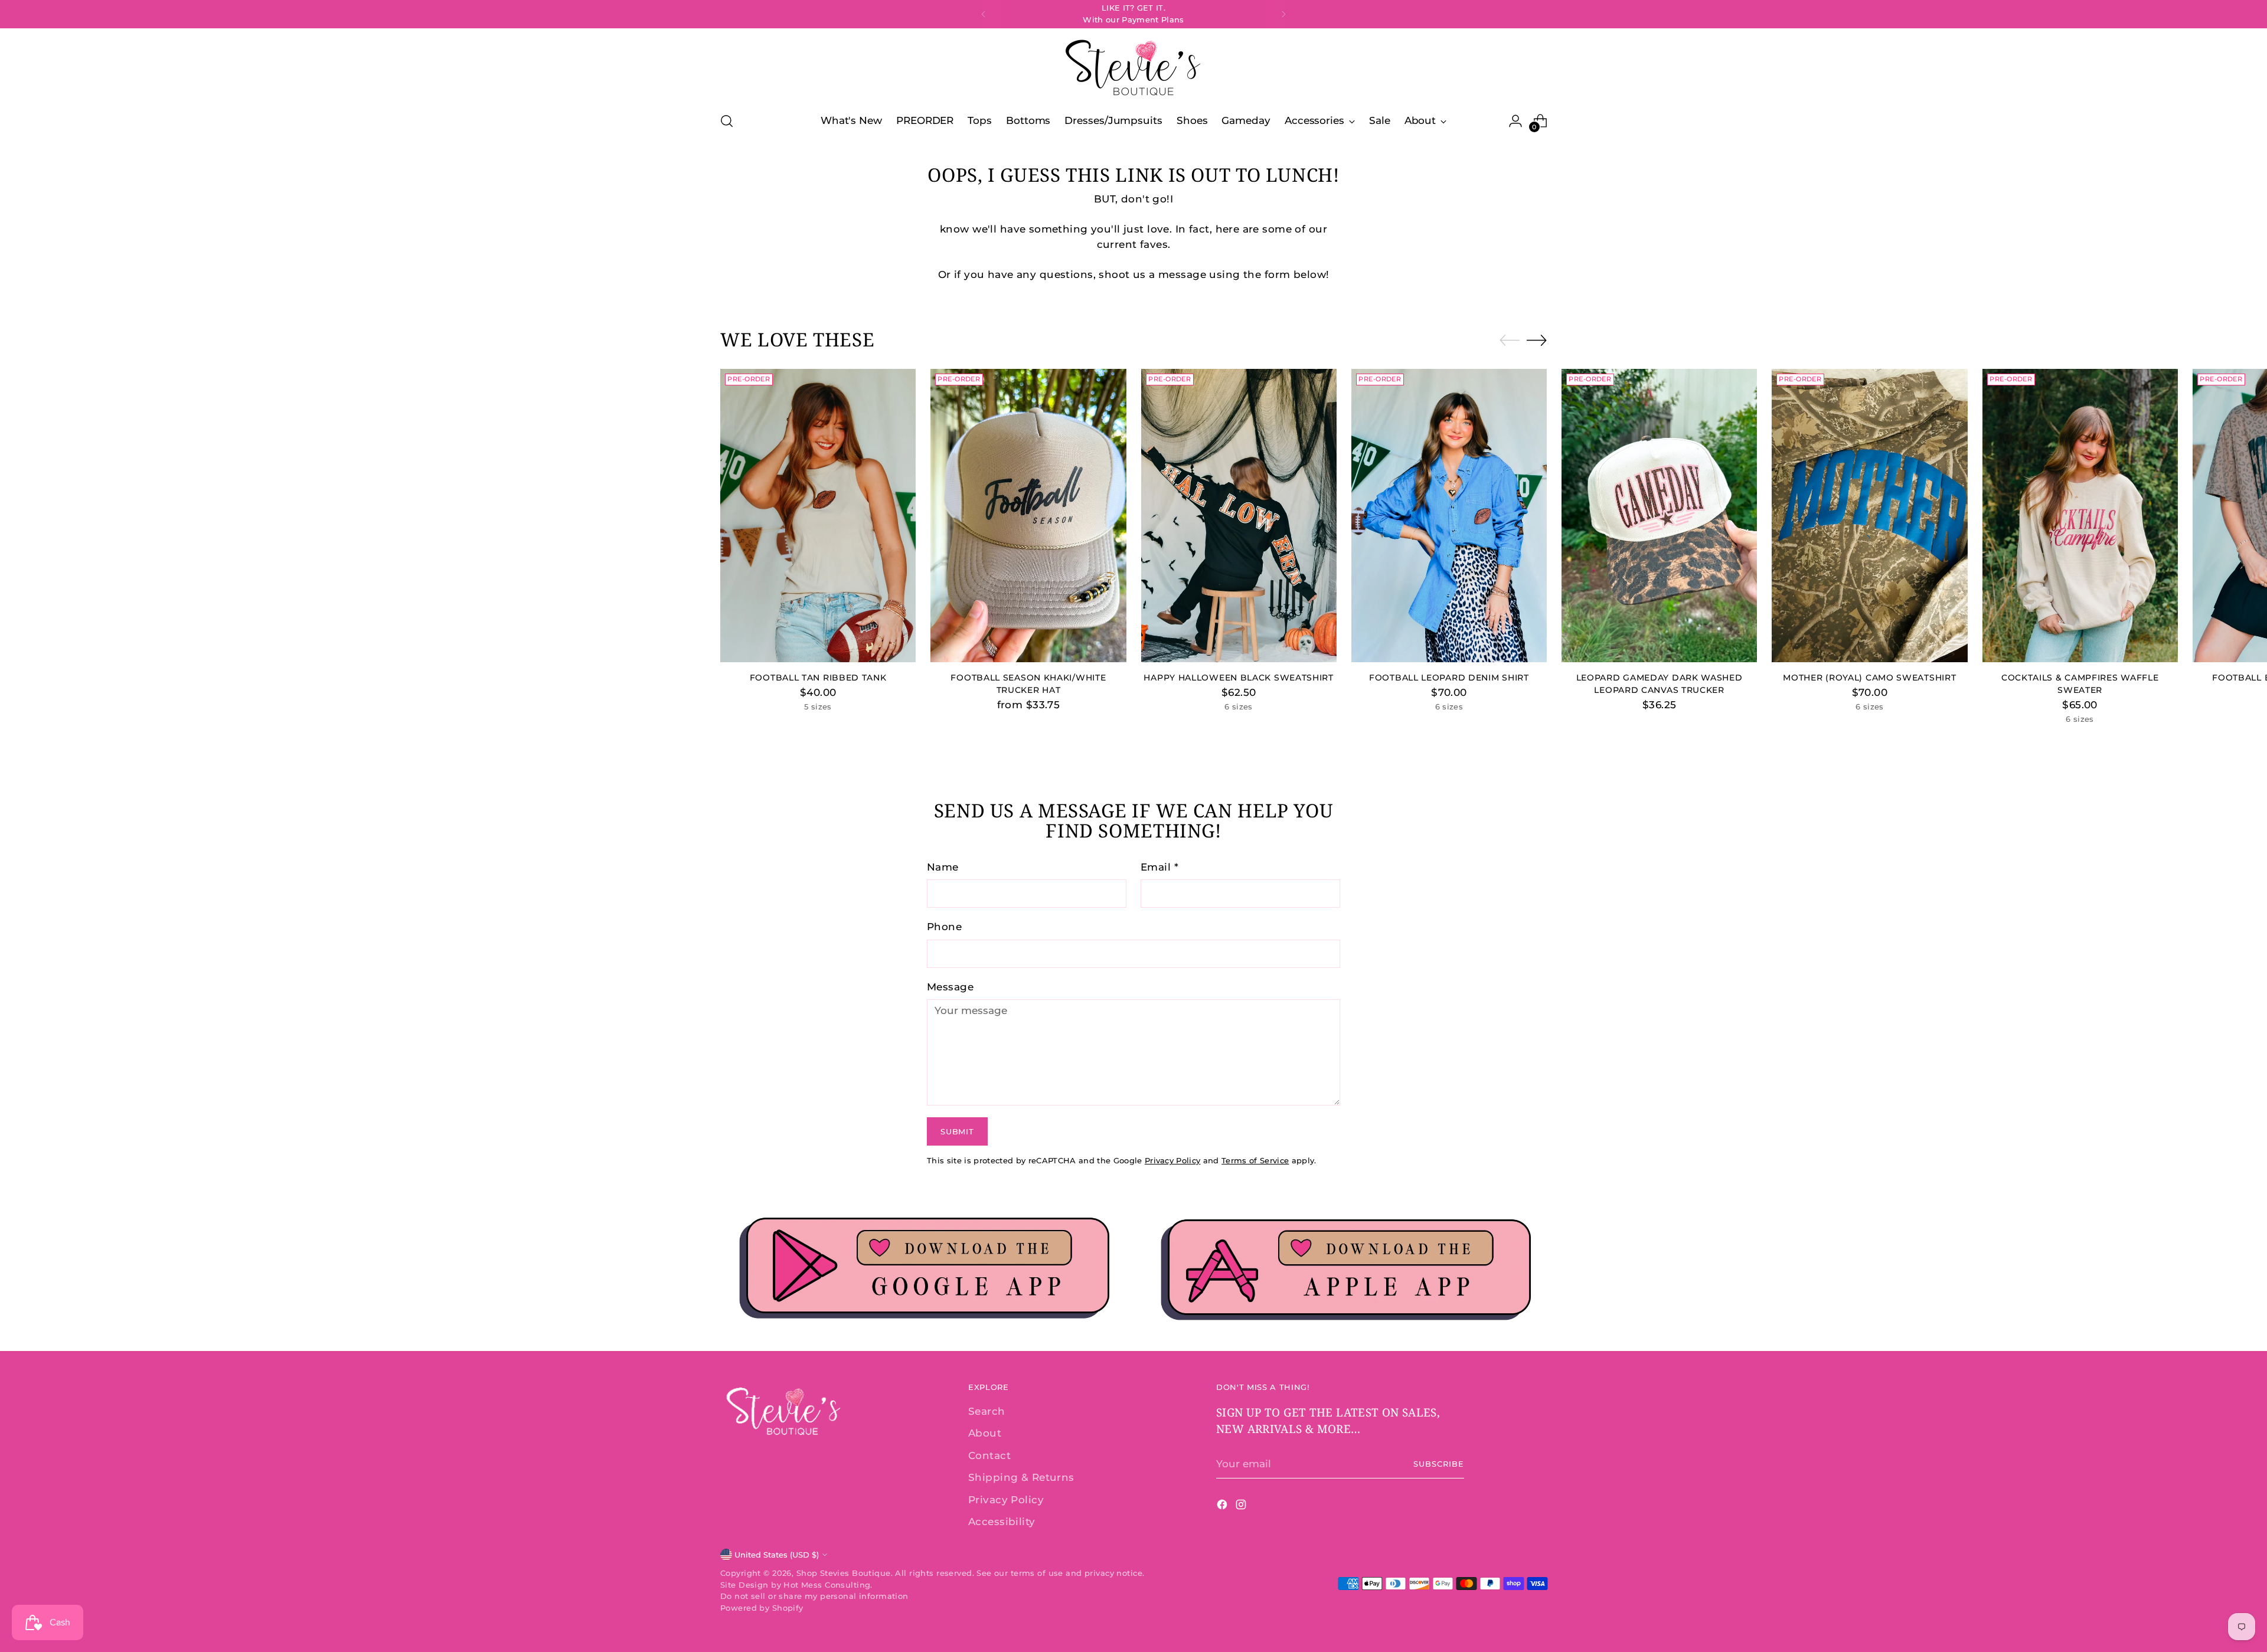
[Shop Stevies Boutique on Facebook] (1223, 1507)
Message (950, 987)
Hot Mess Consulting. (828, 1585)
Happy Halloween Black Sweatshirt (1238, 678)
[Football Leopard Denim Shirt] (1449, 516)
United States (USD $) (777, 1555)
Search (987, 1411)
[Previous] (984, 14)
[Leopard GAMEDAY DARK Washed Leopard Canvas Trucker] (1659, 516)
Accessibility (1002, 1522)
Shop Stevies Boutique (844, 1573)
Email (1159, 867)
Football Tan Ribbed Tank (818, 678)
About (985, 1433)
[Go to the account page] (1515, 121)
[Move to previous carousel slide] (1510, 341)
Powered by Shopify (762, 1608)
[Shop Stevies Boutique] (1133, 68)
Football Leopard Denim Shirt (1449, 678)
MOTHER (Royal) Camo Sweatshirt (1869, 678)
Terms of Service (1255, 1160)
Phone (944, 927)
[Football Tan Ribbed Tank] (818, 516)
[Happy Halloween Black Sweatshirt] (1239, 516)
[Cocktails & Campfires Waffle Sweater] (2080, 516)
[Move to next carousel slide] (1537, 340)
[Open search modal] (727, 121)
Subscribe (1439, 1464)
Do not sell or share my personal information (814, 1596)
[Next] (1283, 14)
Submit (957, 1131)
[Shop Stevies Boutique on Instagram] (1242, 1507)
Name (943, 867)
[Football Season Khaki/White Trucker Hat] (1028, 516)
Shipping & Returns (1021, 1477)
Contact (989, 1455)
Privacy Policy (1173, 1160)
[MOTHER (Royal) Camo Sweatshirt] (1869, 516)
